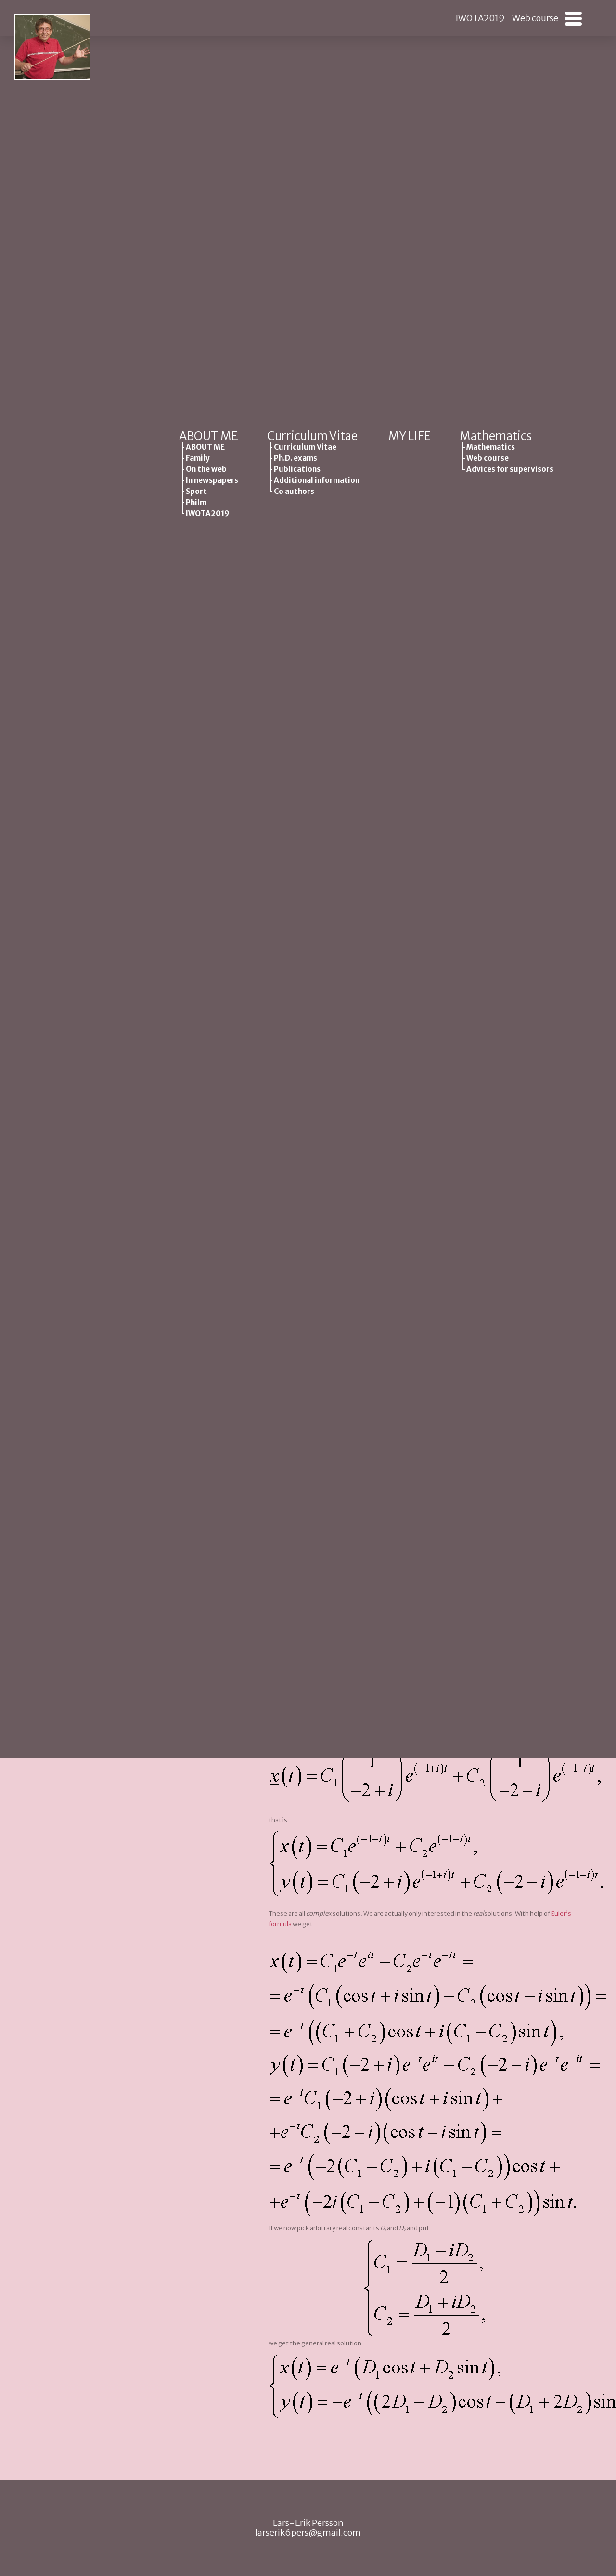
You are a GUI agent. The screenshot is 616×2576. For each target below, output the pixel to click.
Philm (196, 502)
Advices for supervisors (510, 469)
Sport (196, 491)
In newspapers (212, 480)
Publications (297, 469)
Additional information (317, 480)
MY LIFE (410, 436)
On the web (206, 469)
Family (198, 458)
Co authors (294, 491)
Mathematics (496, 436)
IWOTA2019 (480, 18)
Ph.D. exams (295, 458)
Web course (535, 18)
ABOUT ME (209, 436)
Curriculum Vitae (312, 436)
